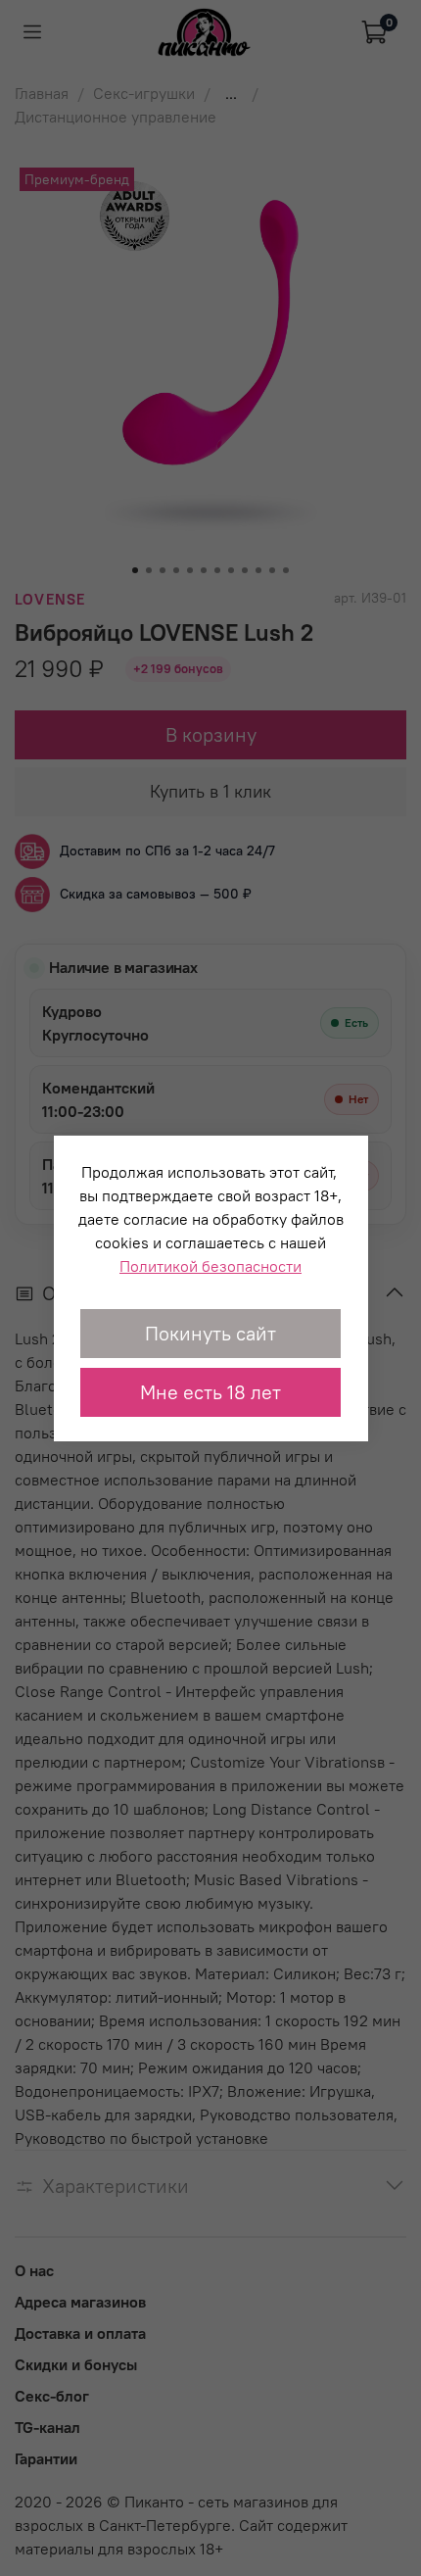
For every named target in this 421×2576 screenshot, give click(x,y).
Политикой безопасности (210, 1266)
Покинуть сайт (210, 1333)
